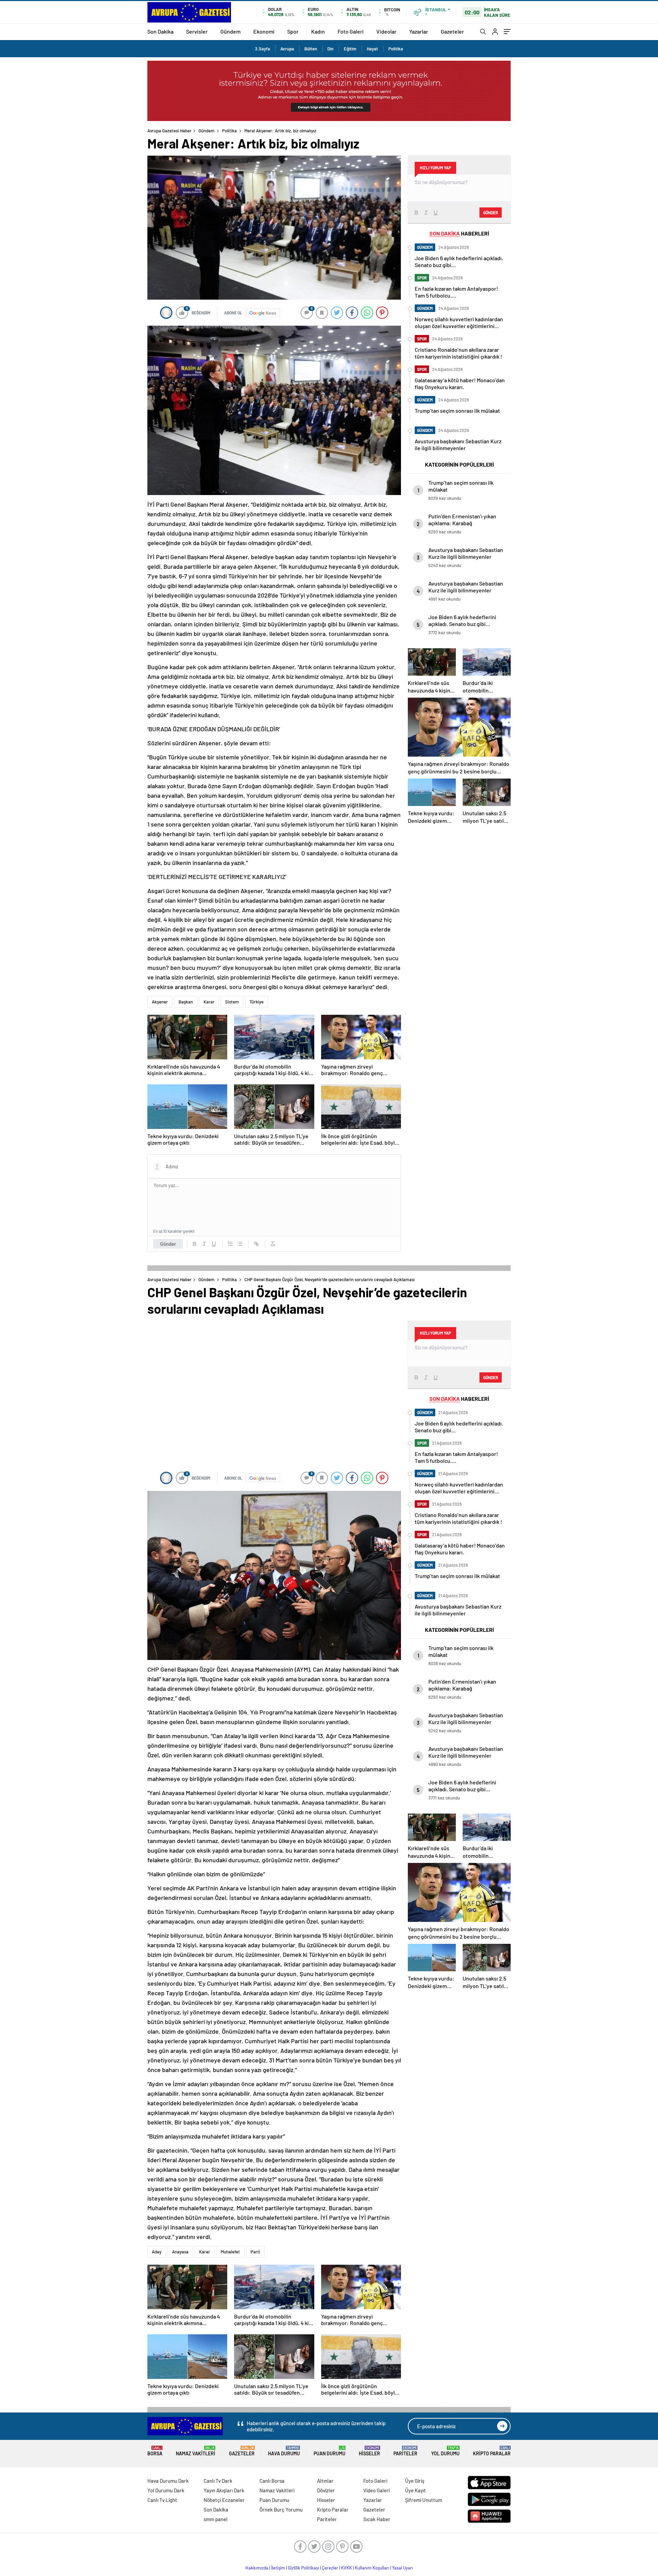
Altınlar (325, 2481)
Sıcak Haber (377, 2519)
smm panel (216, 2519)
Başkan (186, 1002)
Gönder (168, 1244)
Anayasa (180, 2252)
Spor (293, 31)
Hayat (372, 49)
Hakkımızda (257, 2568)
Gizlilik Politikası (303, 2568)
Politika (396, 49)
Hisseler (369, 2451)
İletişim (278, 2568)
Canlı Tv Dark (218, 2481)
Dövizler (326, 2490)
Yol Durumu (445, 2451)
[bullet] (240, 1244)
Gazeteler (452, 31)
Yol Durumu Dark (166, 2490)
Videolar (386, 31)
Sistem (232, 1002)
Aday (157, 2252)
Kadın (318, 31)
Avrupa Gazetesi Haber (169, 131)
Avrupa (287, 49)
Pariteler (405, 2451)
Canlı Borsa (272, 2481)
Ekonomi (264, 31)
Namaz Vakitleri (196, 2451)
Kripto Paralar (492, 2451)
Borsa (155, 2451)
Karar (209, 1002)
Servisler (197, 31)
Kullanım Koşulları (372, 2568)
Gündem (230, 31)
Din (330, 49)
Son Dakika (160, 31)
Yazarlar (419, 31)
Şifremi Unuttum (424, 2500)
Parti (255, 2252)
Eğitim (350, 49)
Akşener (160, 1002)
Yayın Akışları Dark (224, 2490)
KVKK (346, 2568)
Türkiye (257, 1002)
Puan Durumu (330, 2451)
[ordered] (230, 1244)
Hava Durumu (284, 2451)
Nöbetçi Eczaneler (224, 2500)
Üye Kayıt (416, 2490)
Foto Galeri (351, 31)
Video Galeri (376, 2490)
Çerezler (330, 2568)
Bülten (311, 49)
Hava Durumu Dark (168, 2481)
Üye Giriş (415, 2481)
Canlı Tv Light (162, 2500)
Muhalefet (230, 2252)
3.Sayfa (263, 49)
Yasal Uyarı (403, 2568)
